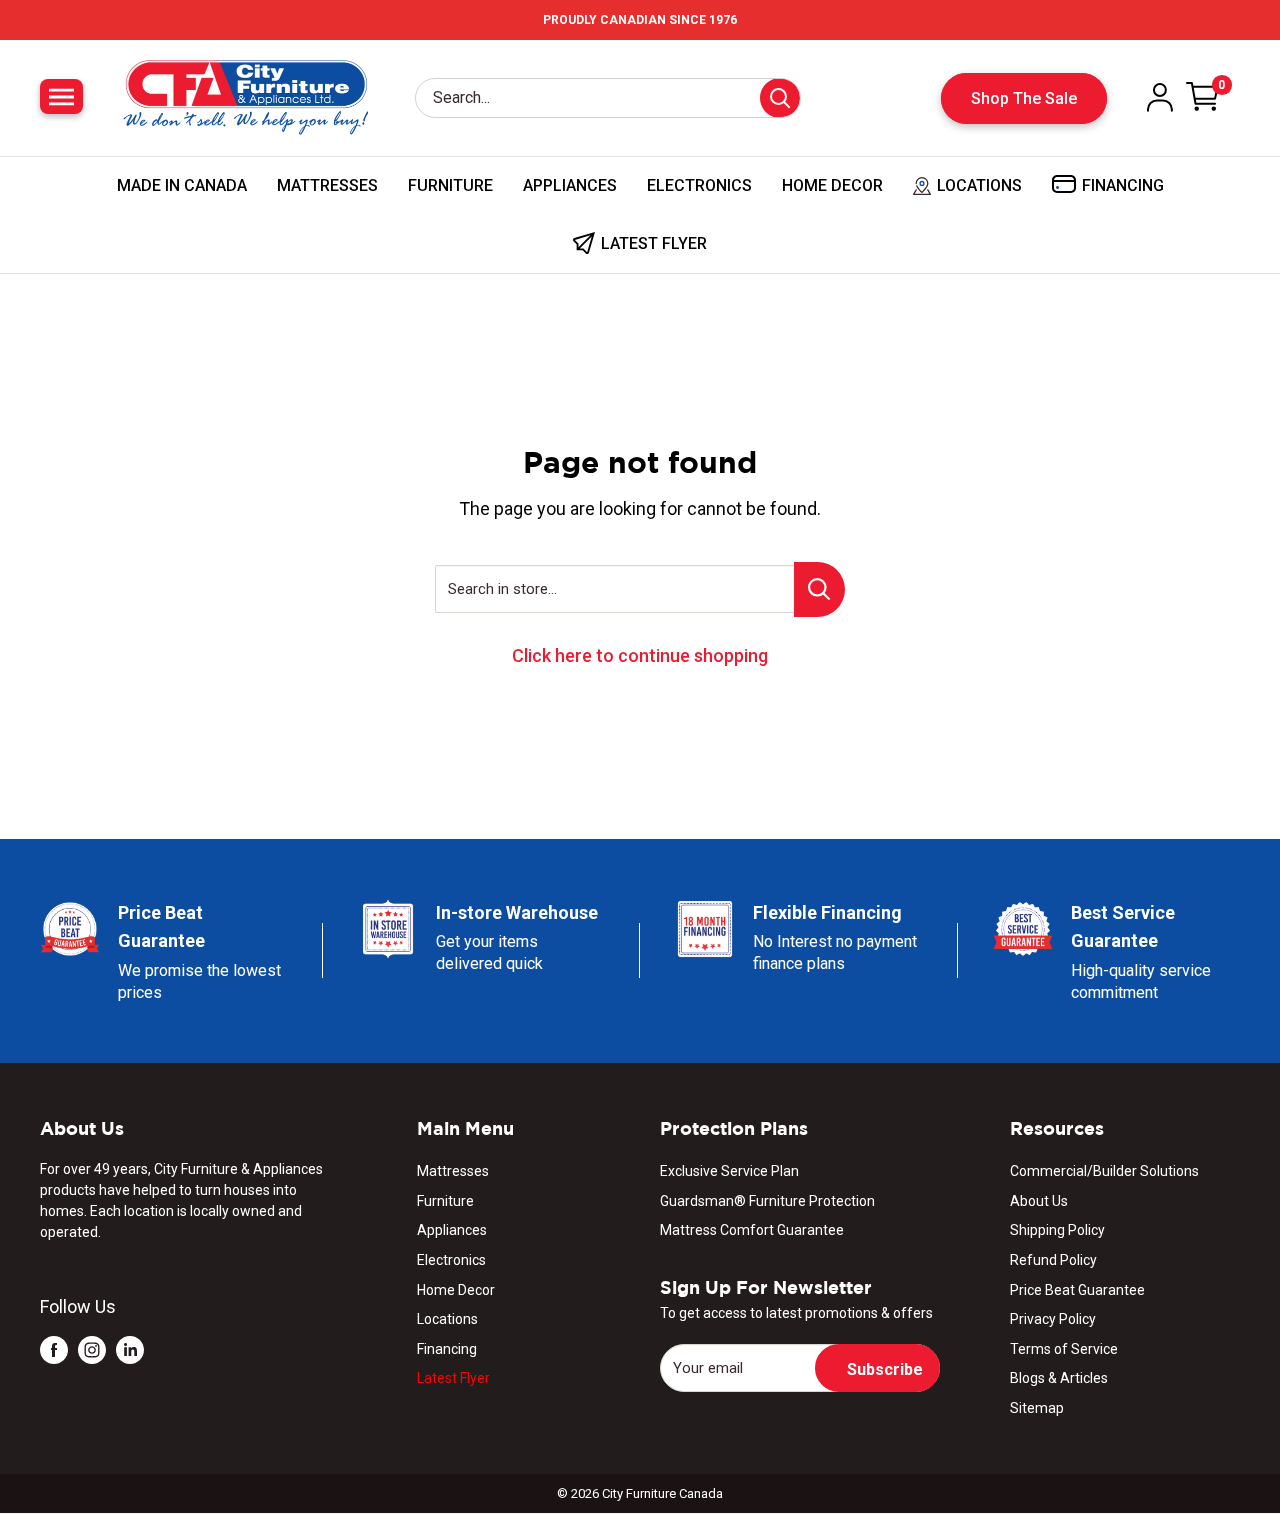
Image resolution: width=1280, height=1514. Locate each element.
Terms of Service (1064, 1349)
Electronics (699, 185)
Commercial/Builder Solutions (1104, 1171)
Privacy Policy (1053, 1319)
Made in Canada (182, 185)
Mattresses (327, 185)
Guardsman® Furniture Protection (767, 1201)
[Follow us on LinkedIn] (130, 1349)
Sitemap (1037, 1408)
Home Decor (832, 185)
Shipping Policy (1057, 1230)
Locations (447, 1319)
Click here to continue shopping (640, 655)
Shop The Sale (1024, 98)
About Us (1039, 1201)
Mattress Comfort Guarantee (752, 1230)
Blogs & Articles (1059, 1378)
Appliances (570, 185)
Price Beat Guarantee (1077, 1290)
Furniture (450, 185)
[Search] (780, 98)
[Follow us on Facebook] (54, 1349)
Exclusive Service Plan (729, 1171)
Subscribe (885, 1369)
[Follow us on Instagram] (92, 1349)
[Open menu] (61, 96)
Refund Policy (1053, 1260)
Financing (447, 1349)
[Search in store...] (819, 589)
